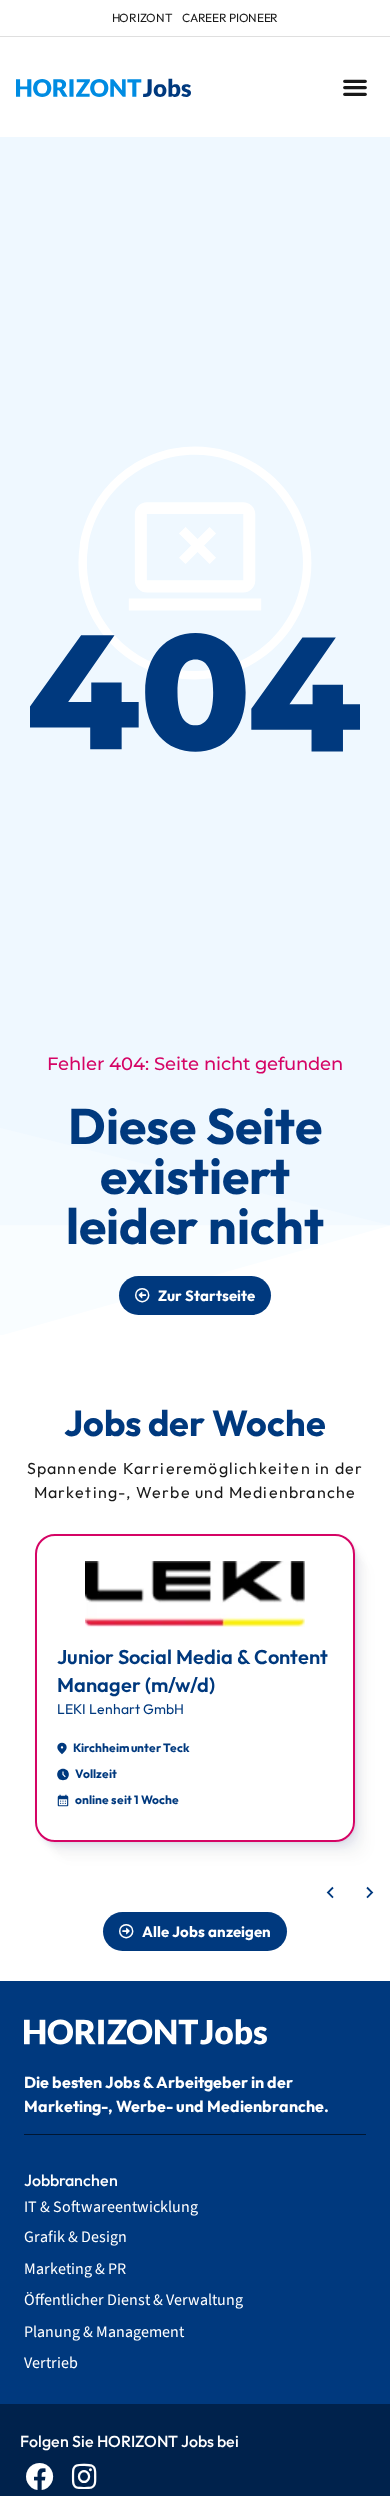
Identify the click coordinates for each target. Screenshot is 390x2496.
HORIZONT (142, 17)
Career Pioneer (230, 17)
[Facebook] (39, 2476)
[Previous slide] (331, 1893)
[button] (354, 87)
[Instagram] (84, 2476)
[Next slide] (369, 1893)
